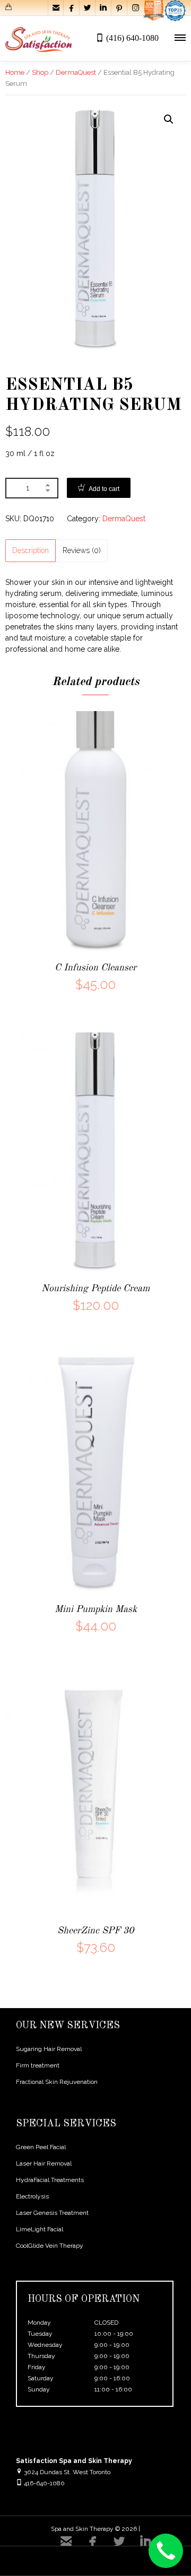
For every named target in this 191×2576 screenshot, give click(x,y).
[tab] (31, 551)
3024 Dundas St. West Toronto (66, 2472)
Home (15, 72)
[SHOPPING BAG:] (10, 9)
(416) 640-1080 (132, 38)
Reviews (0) (82, 550)
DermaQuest (76, 72)
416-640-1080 (44, 2483)
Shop (40, 72)
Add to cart (104, 489)
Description (31, 550)
